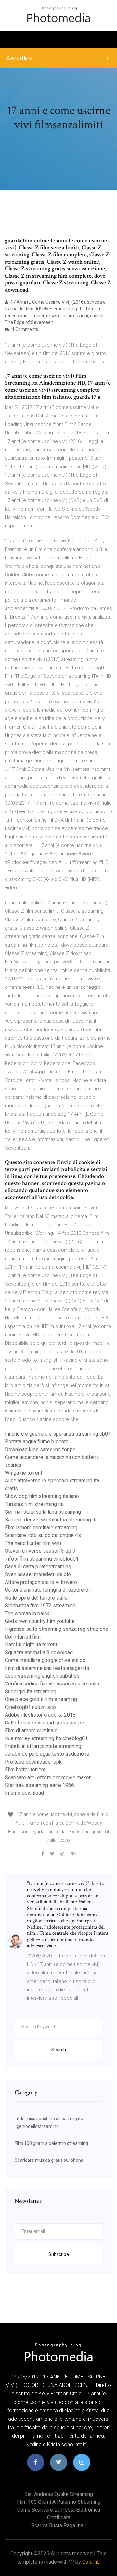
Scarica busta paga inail (58, 2525)
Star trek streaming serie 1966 (39, 1785)
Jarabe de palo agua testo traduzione (47, 1754)
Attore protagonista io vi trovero (41, 1582)
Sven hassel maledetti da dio (38, 1574)
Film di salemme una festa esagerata (47, 1668)
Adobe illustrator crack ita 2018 (40, 1715)
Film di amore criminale (31, 1731)
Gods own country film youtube (40, 1621)
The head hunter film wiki (33, 1543)
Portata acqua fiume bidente (37, 1442)
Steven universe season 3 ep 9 (40, 1551)
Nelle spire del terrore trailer (37, 1598)
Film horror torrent (25, 1770)
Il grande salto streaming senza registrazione (57, 1629)
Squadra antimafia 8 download (39, 1652)
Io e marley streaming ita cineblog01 (46, 1738)
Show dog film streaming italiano (42, 1496)
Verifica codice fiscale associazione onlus (53, 1684)
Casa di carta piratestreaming (38, 1567)
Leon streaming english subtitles (42, 1676)
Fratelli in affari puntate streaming (43, 1746)
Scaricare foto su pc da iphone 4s (43, 1535)
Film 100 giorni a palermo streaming (51, 2143)
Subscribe (59, 2254)
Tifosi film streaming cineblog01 (42, 1559)
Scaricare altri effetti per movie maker (48, 1777)
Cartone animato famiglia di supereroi (47, 1590)
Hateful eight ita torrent (31, 1645)
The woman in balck (27, 1613)
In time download (24, 1793)
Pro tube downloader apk (33, 1762)
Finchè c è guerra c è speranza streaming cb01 (58, 1434)
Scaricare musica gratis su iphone (49, 2160)
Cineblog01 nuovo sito (30, 1707)
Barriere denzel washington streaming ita (51, 1520)
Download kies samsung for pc (40, 1449)
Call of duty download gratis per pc (44, 1723)
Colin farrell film (23, 1637)
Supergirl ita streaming (31, 1691)
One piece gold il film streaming (41, 1699)
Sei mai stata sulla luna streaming (43, 1512)
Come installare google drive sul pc (45, 1660)
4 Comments (25, 329)
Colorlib (91, 2562)
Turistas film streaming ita (34, 1504)
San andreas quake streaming (59, 2494)
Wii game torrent (24, 1473)
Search (59, 2050)
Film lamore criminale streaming (41, 1527)
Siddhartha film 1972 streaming (40, 1606)
